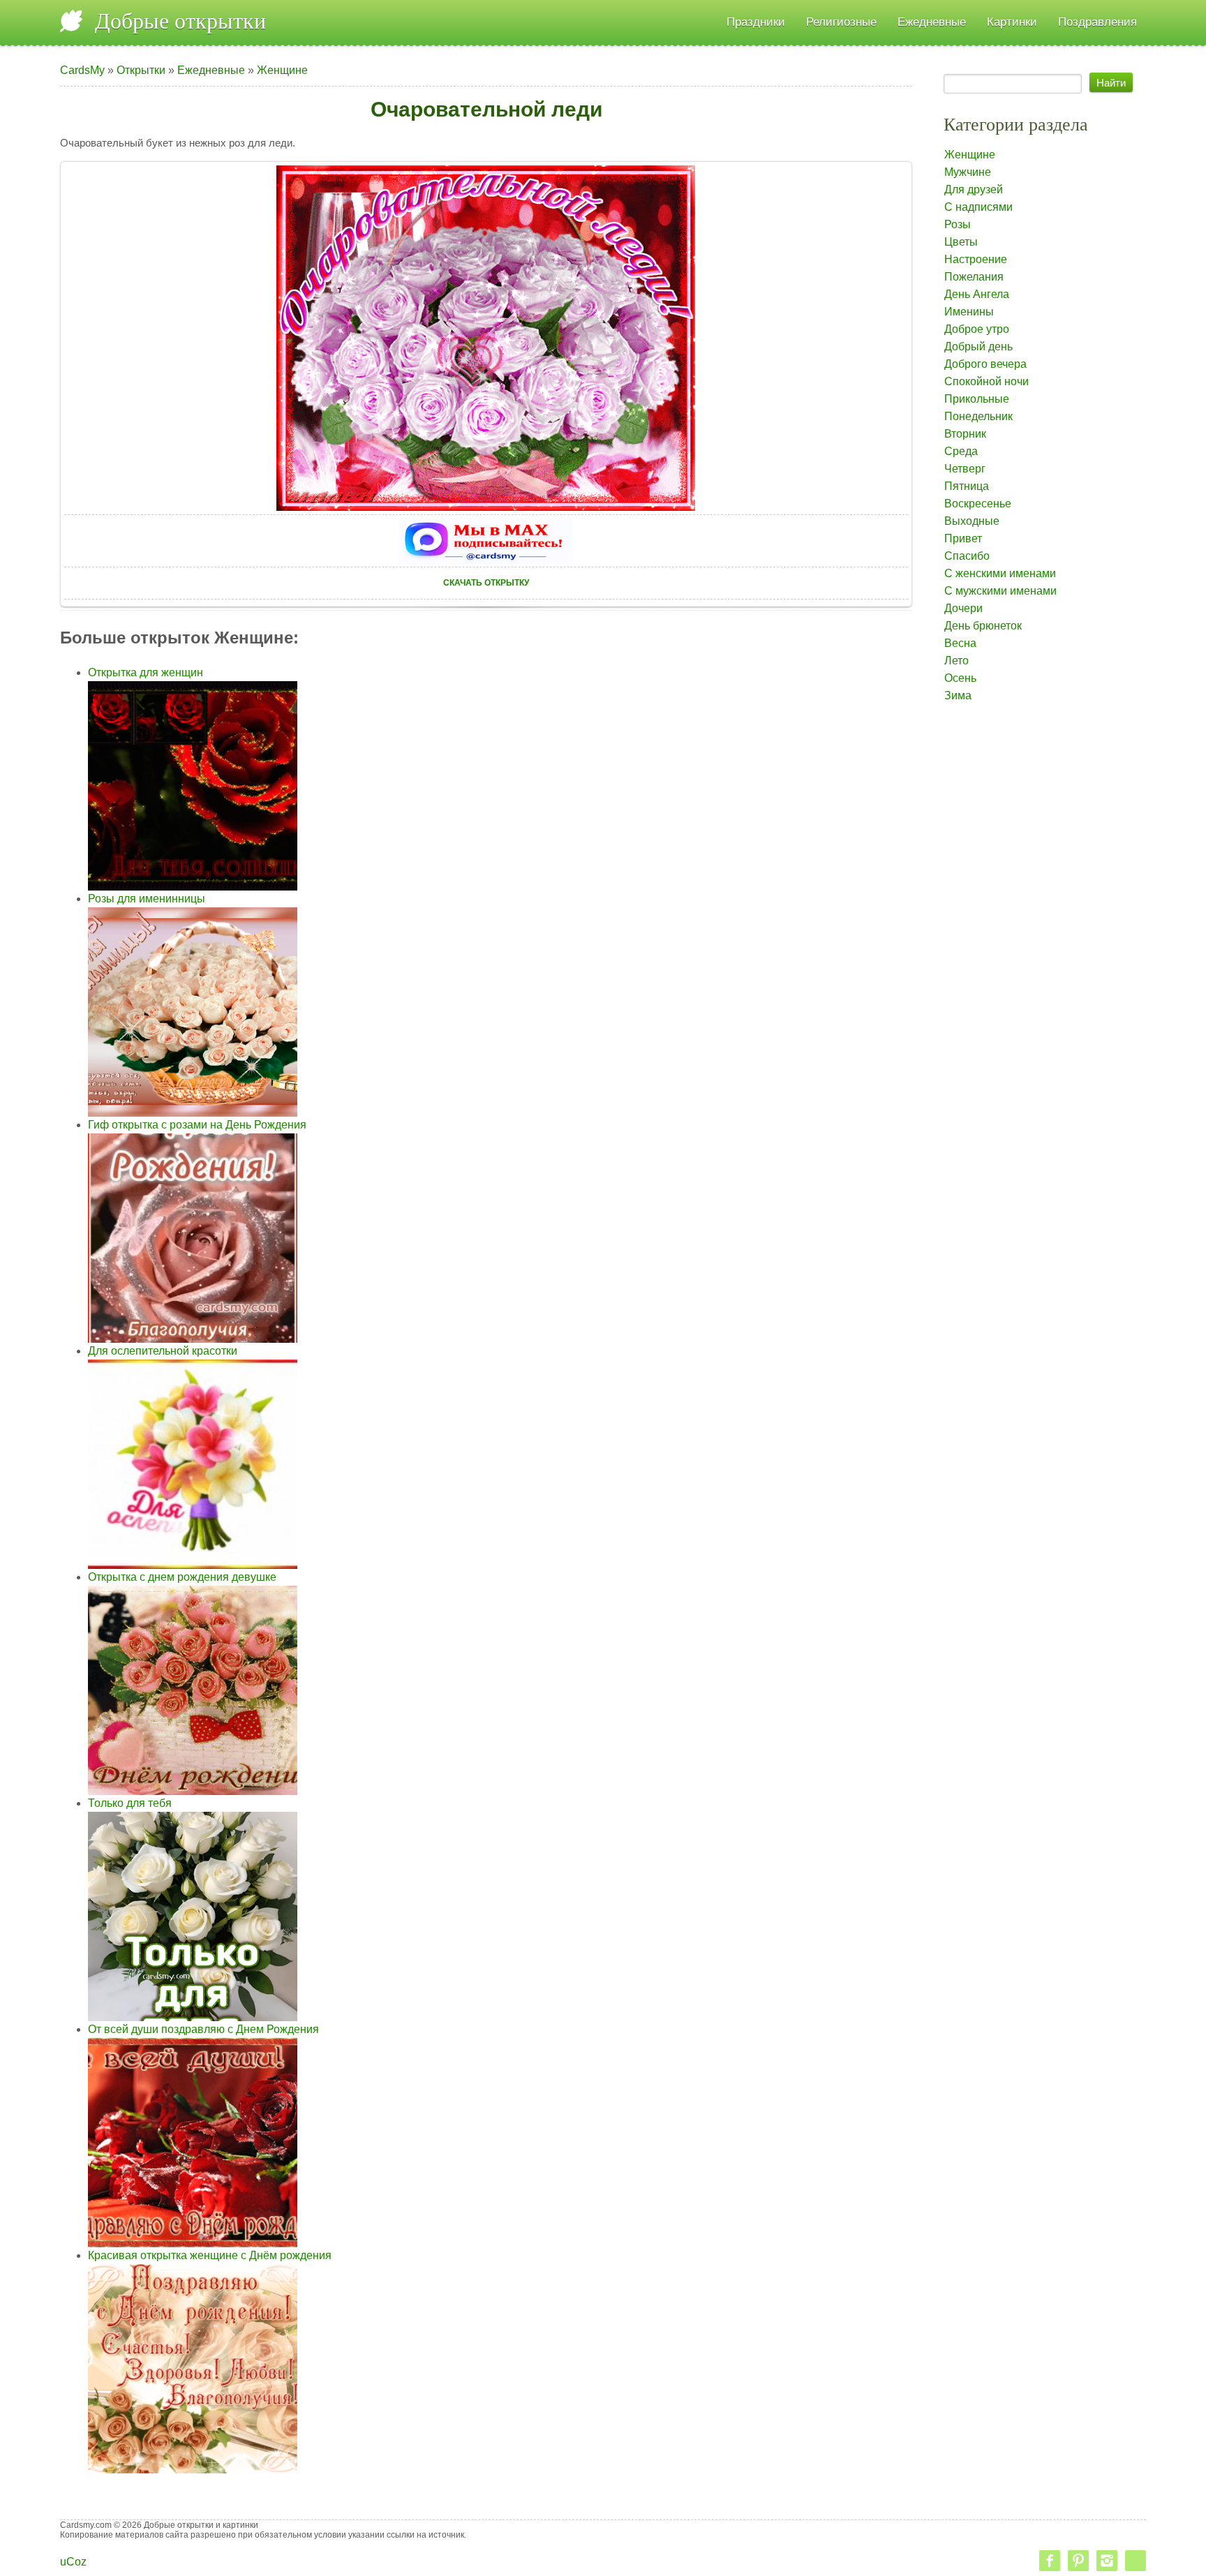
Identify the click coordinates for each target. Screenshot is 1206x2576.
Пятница (967, 486)
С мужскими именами (1000, 591)
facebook (1050, 2561)
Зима (958, 695)
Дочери (963, 608)
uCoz (73, 2562)
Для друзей (974, 189)
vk (1136, 2561)
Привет (963, 538)
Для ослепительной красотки (163, 1351)
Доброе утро (977, 329)
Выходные (972, 521)
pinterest (1078, 2561)
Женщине (282, 70)
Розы (958, 224)
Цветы (961, 242)
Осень (960, 678)
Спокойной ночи (987, 381)
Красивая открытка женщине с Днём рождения (210, 2255)
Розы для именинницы (147, 899)
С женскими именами (1000, 573)
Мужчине (968, 172)
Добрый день (978, 347)
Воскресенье (978, 504)
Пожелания (974, 277)
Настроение (976, 259)
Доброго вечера (985, 364)
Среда (961, 451)
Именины (969, 312)
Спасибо (967, 556)
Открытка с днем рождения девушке (182, 1577)
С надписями (978, 207)
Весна (960, 643)
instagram (1107, 2561)
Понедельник (978, 416)
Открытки (141, 70)
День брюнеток (983, 626)
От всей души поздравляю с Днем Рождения (203, 2029)
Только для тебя (130, 1803)
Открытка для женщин (146, 672)
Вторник (965, 434)
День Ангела (977, 294)
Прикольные (977, 399)
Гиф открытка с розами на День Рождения (197, 1125)
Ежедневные (211, 70)
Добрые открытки (180, 21)
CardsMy (82, 70)
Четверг (965, 469)
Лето (956, 661)
